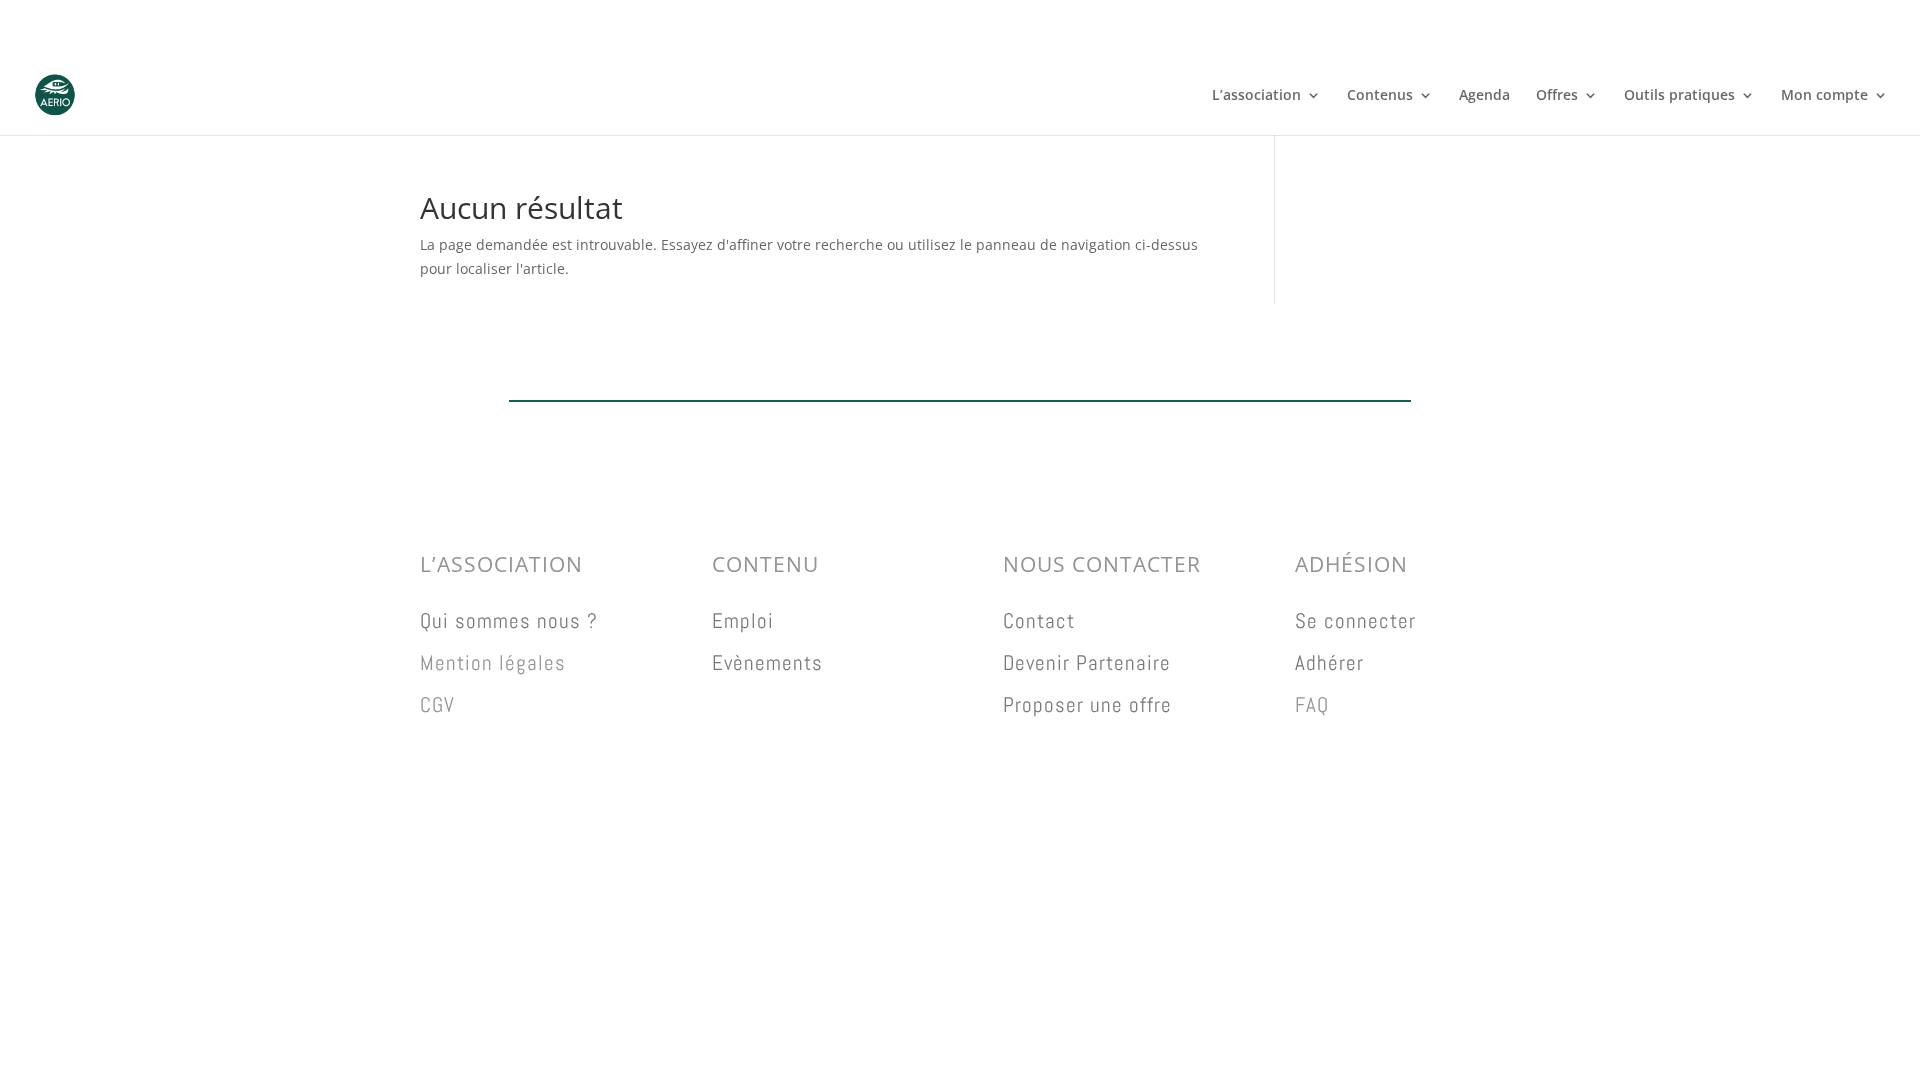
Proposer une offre (1087, 704)
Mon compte (1824, 96)
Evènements (767, 662)
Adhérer (1329, 662)
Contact (1039, 620)
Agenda (1484, 96)
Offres (1557, 96)
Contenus (1380, 96)
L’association (1256, 96)
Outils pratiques (1679, 96)
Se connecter (1355, 620)
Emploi (743, 620)
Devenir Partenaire (1087, 662)
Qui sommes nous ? (509, 620)
